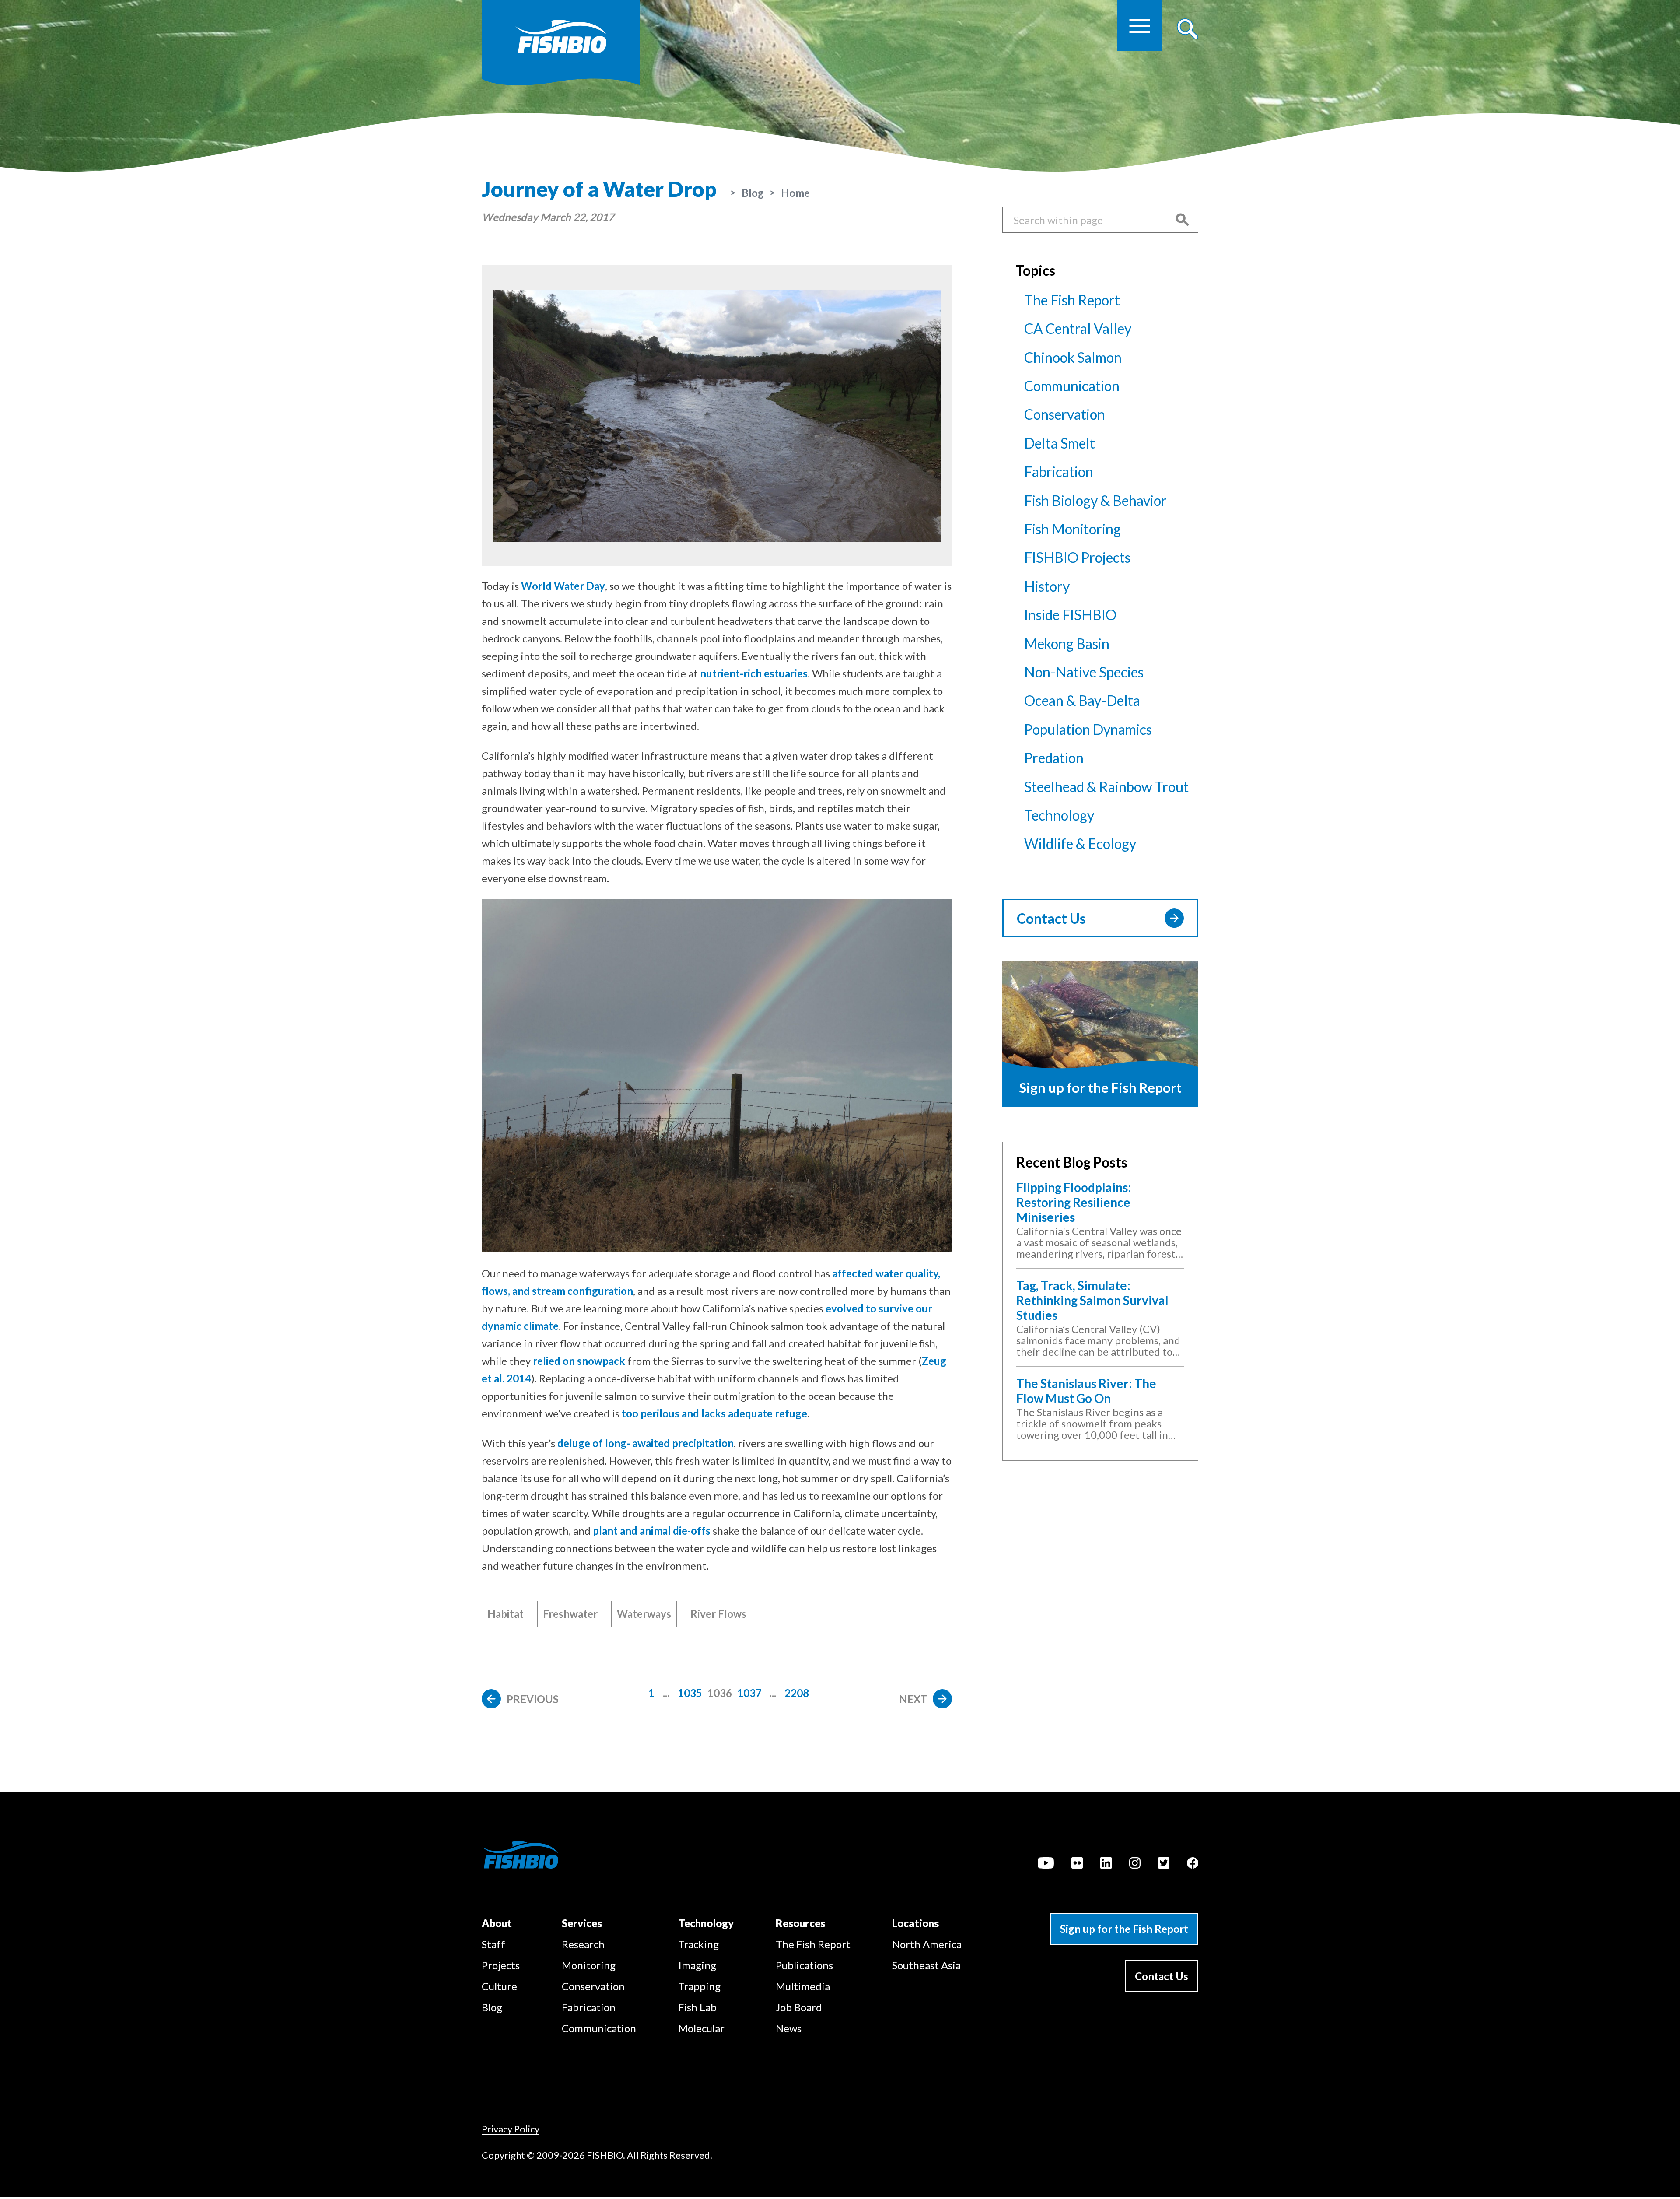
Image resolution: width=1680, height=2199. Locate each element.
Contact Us (1051, 918)
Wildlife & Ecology (1080, 843)
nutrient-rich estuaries (754, 673)
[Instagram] (1135, 1864)
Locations (915, 1923)
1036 (720, 1693)
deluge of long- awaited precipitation (646, 1443)
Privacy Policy (511, 2129)
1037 (749, 1693)
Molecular (701, 2028)
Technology (1059, 815)
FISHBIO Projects (1077, 557)
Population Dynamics (1088, 729)
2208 (797, 1693)
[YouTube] (1046, 1864)
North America (927, 1944)
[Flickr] (1077, 1864)
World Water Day (563, 586)
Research (583, 1944)
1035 (690, 1693)
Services (582, 1923)
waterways (644, 1614)
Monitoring (589, 1965)
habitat (506, 1614)
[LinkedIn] (1106, 1864)
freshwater (570, 1614)
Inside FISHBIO (1070, 615)
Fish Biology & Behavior (1095, 500)
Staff (493, 1944)
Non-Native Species (1084, 672)
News (789, 2028)
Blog (753, 193)
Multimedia (803, 1986)
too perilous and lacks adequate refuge (714, 1413)
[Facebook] (1193, 1864)
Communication (1072, 386)
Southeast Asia (926, 1965)
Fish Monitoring (1073, 529)
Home (795, 193)
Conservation (1065, 414)
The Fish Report (1072, 300)
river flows (718, 1614)
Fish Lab (697, 2007)
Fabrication (1059, 472)
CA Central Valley (1078, 328)
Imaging (697, 1965)
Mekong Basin (1067, 644)
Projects (501, 1965)
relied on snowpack (579, 1361)
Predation (1054, 758)
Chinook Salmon (1073, 357)
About (497, 1923)
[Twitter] (1164, 1864)
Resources (800, 1923)
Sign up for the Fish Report (1124, 1929)
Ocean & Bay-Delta (1082, 700)
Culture (499, 1986)
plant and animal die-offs (652, 1531)
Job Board (799, 2007)
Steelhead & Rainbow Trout (1106, 787)
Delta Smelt (1060, 443)
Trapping (699, 1986)
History (1047, 586)
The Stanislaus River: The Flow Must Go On (1086, 1391)
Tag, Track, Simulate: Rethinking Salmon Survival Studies (1092, 1300)
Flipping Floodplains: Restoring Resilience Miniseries (1074, 1202)
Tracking (698, 1944)
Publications (804, 1965)
